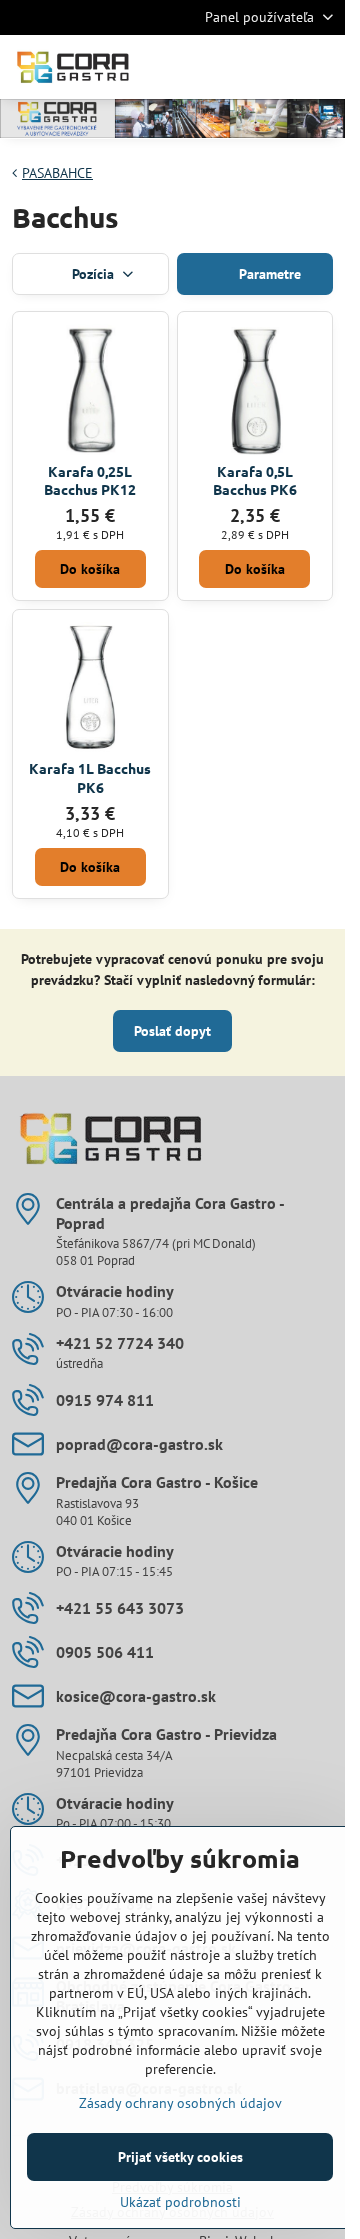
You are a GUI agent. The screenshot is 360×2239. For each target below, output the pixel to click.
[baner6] (172, 121)
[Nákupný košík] (273, 67)
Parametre (268, 274)
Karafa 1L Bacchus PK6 (90, 777)
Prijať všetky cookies (180, 2157)
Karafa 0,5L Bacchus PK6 (255, 480)
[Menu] (321, 67)
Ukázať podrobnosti (180, 2202)
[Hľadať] (225, 67)
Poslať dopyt (172, 1031)
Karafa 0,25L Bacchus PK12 (90, 480)
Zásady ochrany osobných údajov (180, 2103)
